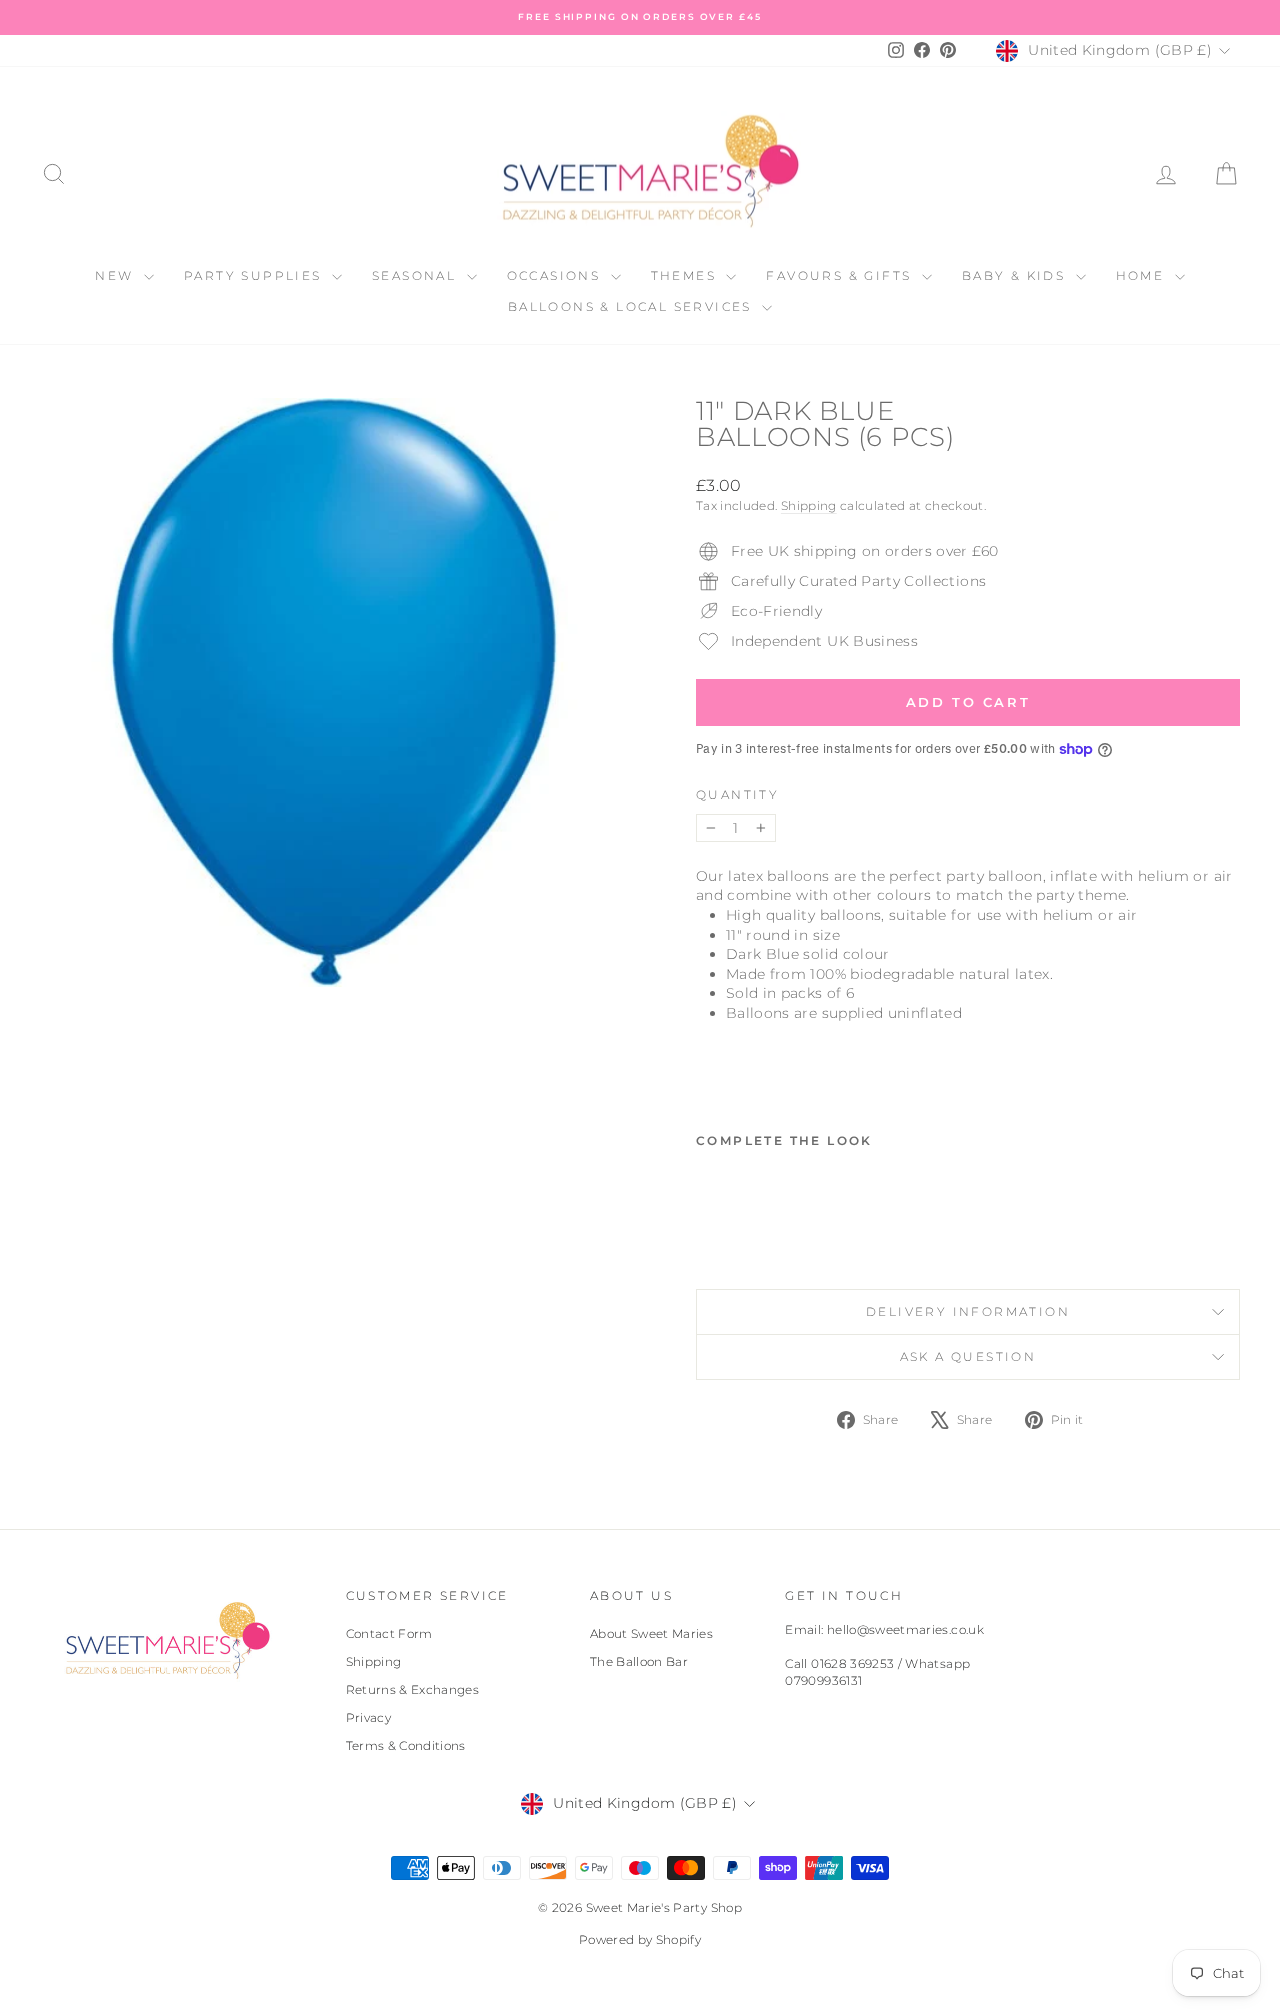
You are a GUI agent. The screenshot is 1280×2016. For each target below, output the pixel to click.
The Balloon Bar (639, 1661)
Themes (686, 275)
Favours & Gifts (841, 275)
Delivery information (968, 1311)
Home (1143, 275)
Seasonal (417, 275)
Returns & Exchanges (413, 1689)
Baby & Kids (1016, 275)
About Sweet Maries (651, 1633)
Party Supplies (255, 275)
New (117, 275)
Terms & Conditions (406, 1745)
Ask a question (968, 1356)
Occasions (556, 275)
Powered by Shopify (640, 1939)
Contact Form (389, 1633)
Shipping (809, 505)
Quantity (737, 794)
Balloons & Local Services (632, 306)
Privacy (368, 1717)
